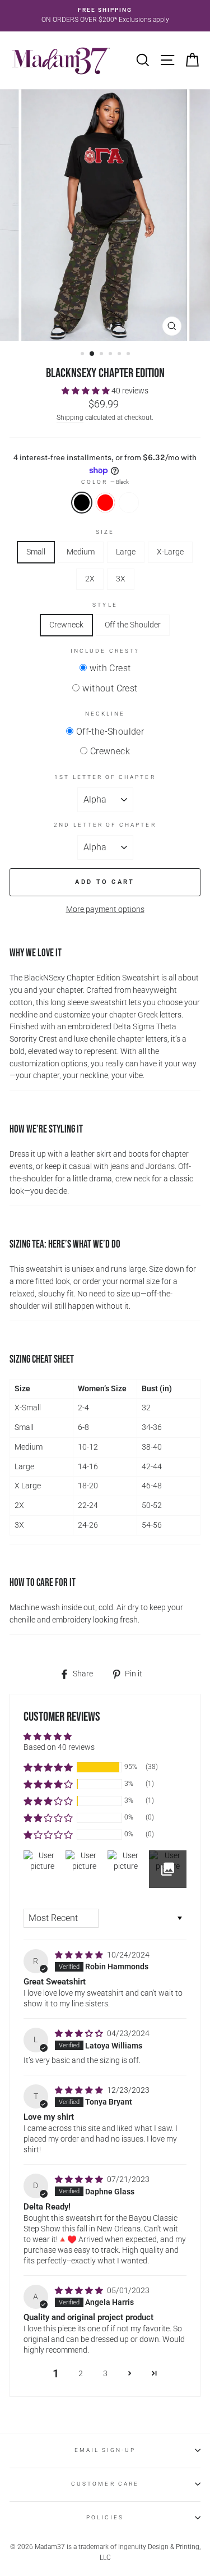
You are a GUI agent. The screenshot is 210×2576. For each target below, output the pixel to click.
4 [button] (111, 355)
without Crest (110, 688)
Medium (81, 552)
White (129, 503)
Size (105, 532)
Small (36, 552)
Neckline (105, 714)
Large (126, 552)
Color (105, 482)
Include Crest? (105, 651)
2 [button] (92, 354)
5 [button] (120, 355)
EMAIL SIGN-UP (105, 2450)
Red (105, 503)
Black (82, 503)
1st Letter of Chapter (105, 777)
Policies (105, 2517)
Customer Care (105, 2484)
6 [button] (129, 355)
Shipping (70, 418)
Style (105, 605)
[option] (105, 16)
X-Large (170, 552)
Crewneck (66, 625)
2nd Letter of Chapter (105, 825)
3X (121, 579)
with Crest (110, 668)
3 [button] (102, 355)
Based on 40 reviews (59, 1747)
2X (90, 579)
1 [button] (83, 355)
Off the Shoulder (133, 625)
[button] (87, 391)
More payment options (105, 909)
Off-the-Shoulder (110, 732)
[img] (80, 1955)
